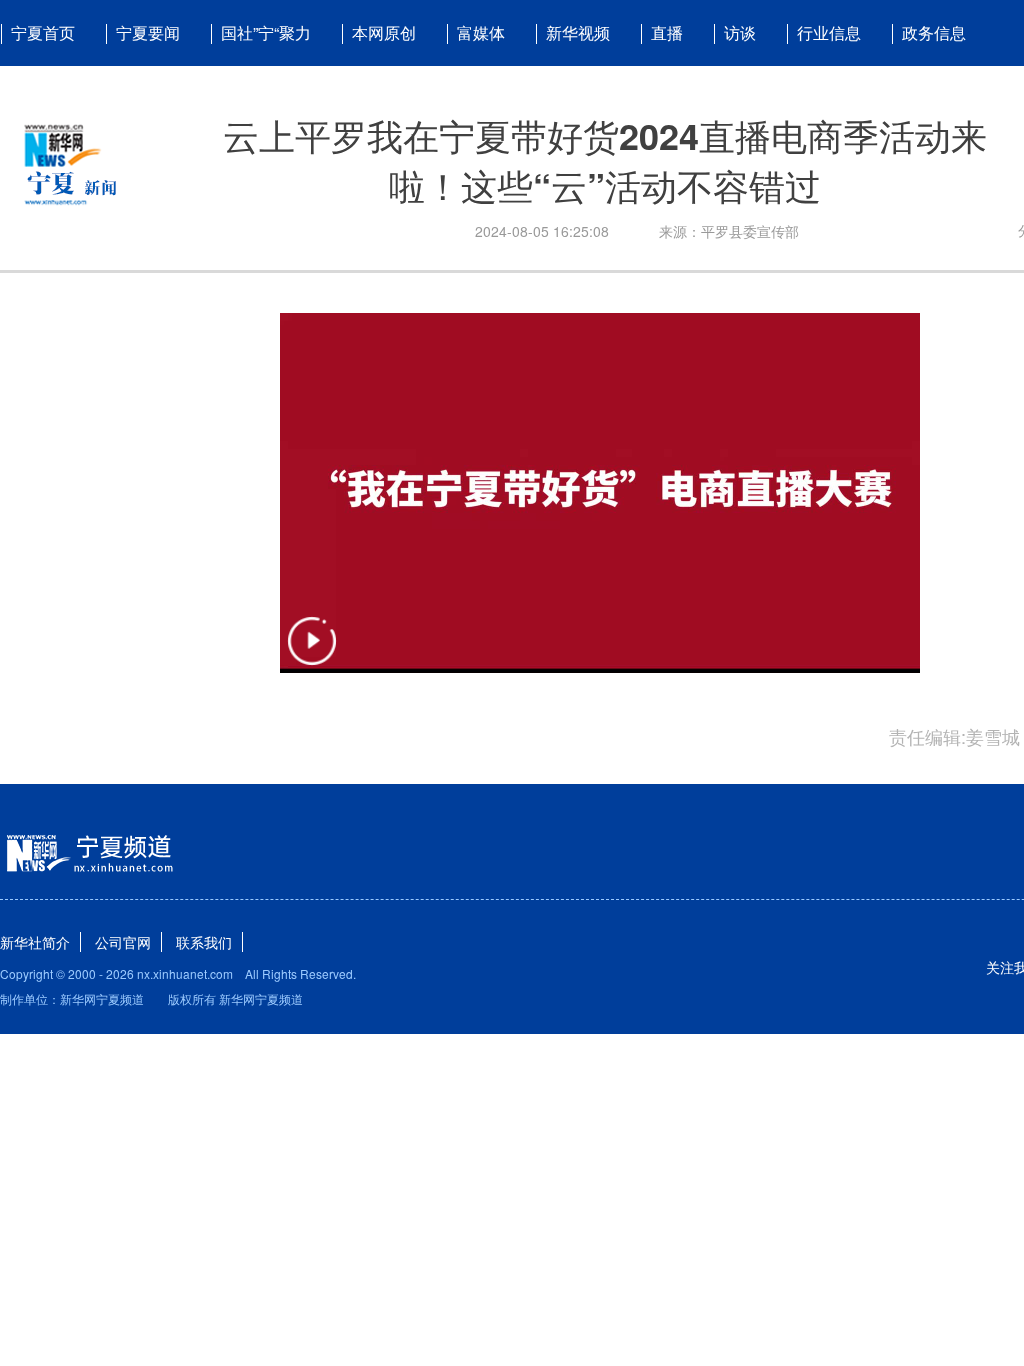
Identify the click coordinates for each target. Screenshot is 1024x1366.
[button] (312, 653)
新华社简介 (35, 942)
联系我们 (204, 942)
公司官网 (123, 942)
